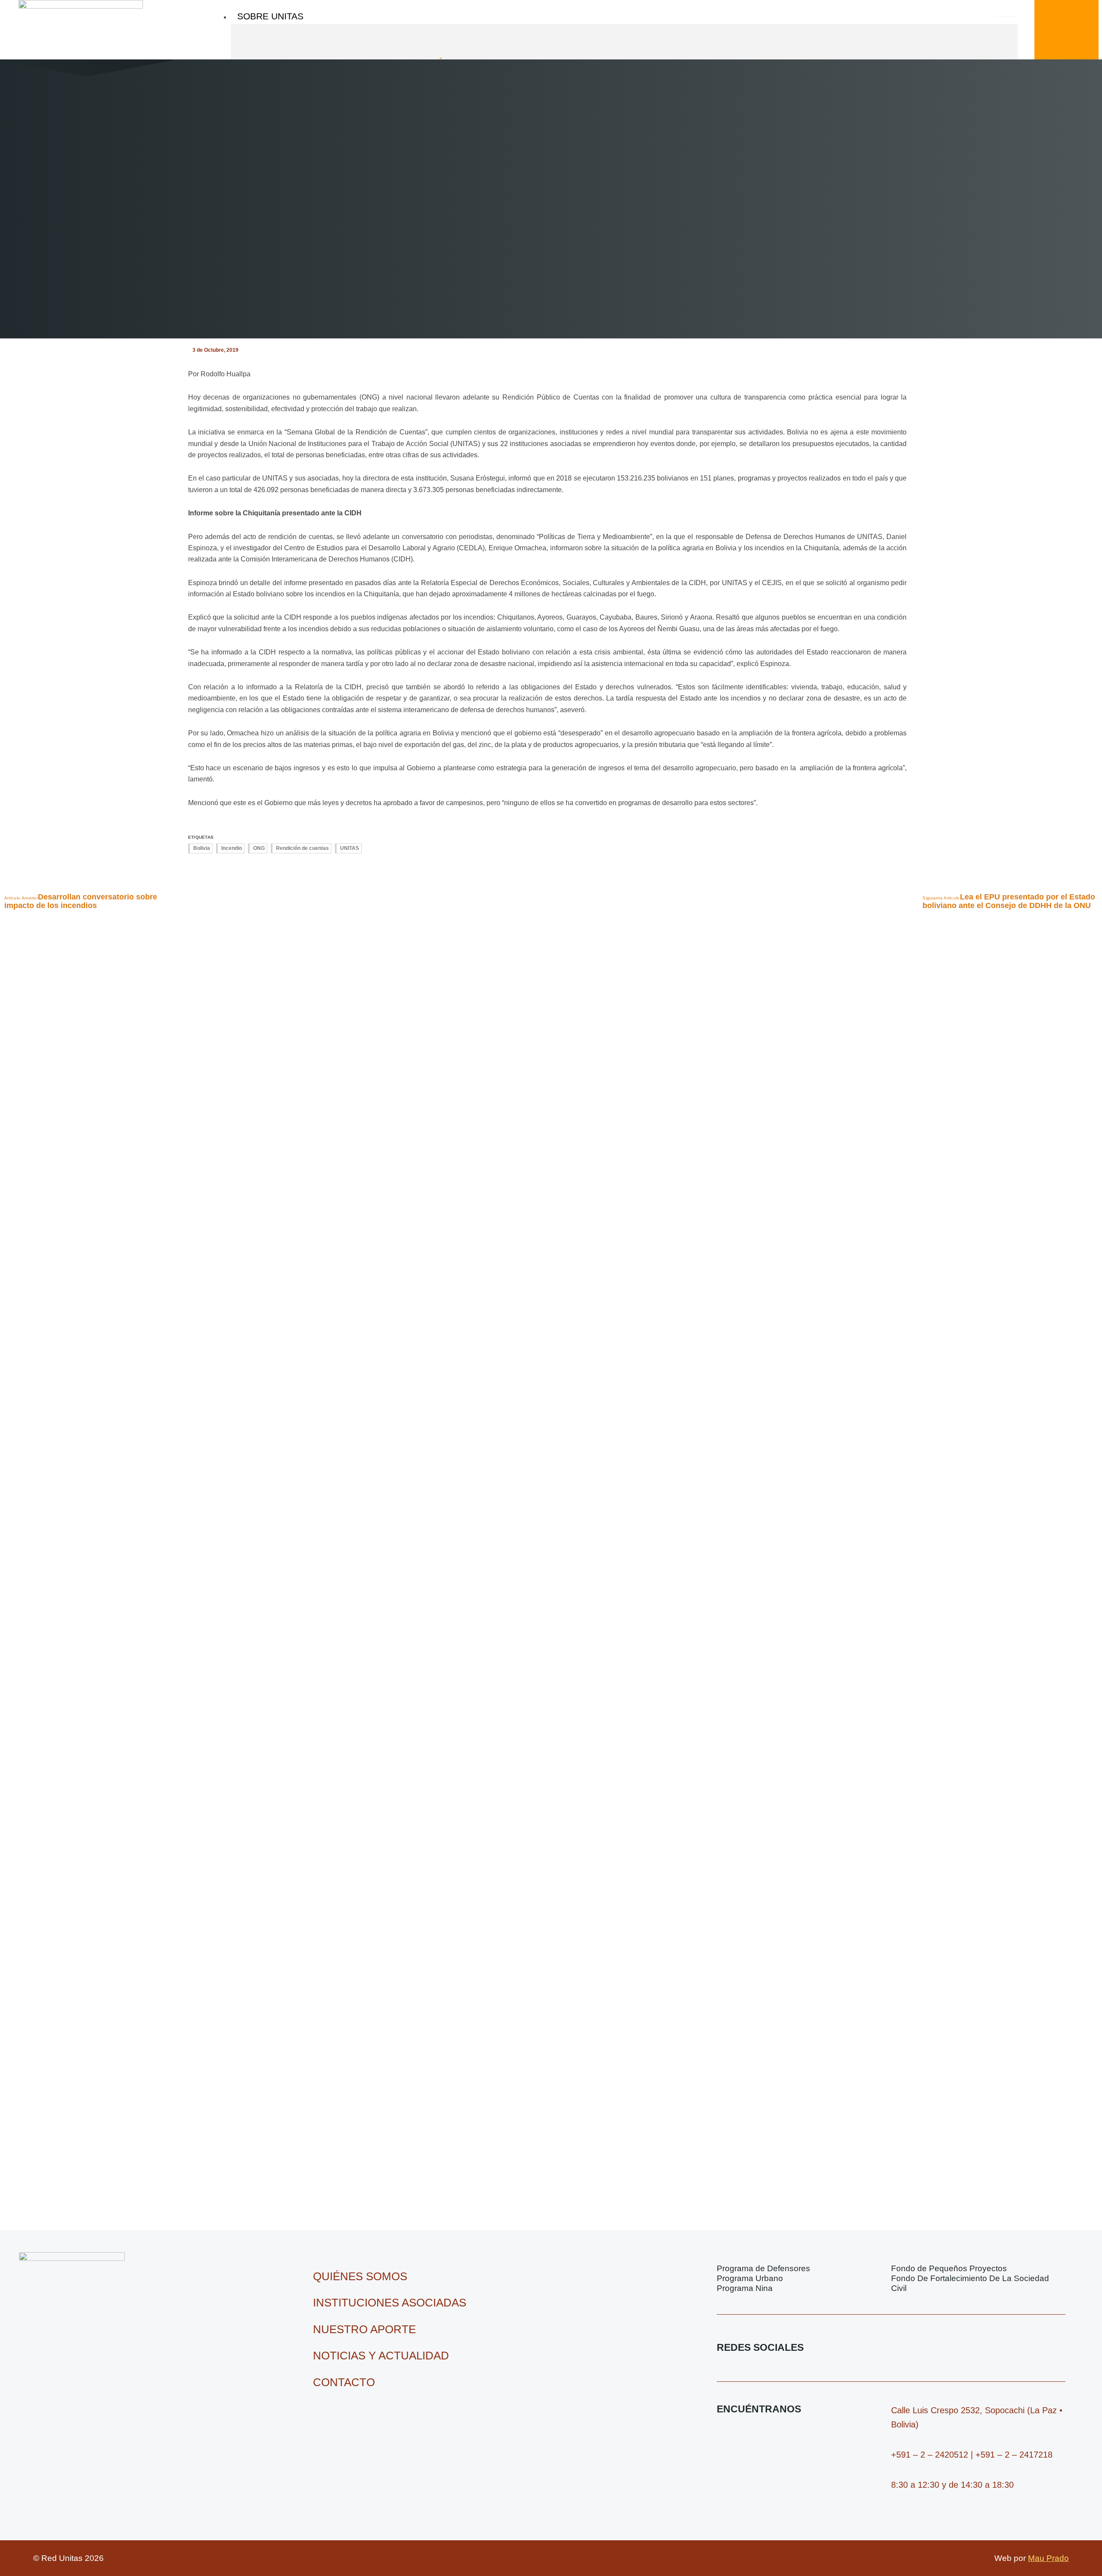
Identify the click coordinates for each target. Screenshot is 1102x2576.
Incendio (232, 848)
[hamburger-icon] (1005, 12)
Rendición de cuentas (302, 848)
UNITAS (350, 848)
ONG (259, 848)
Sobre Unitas (270, 16)
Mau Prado (1048, 2558)
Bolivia (202, 848)
